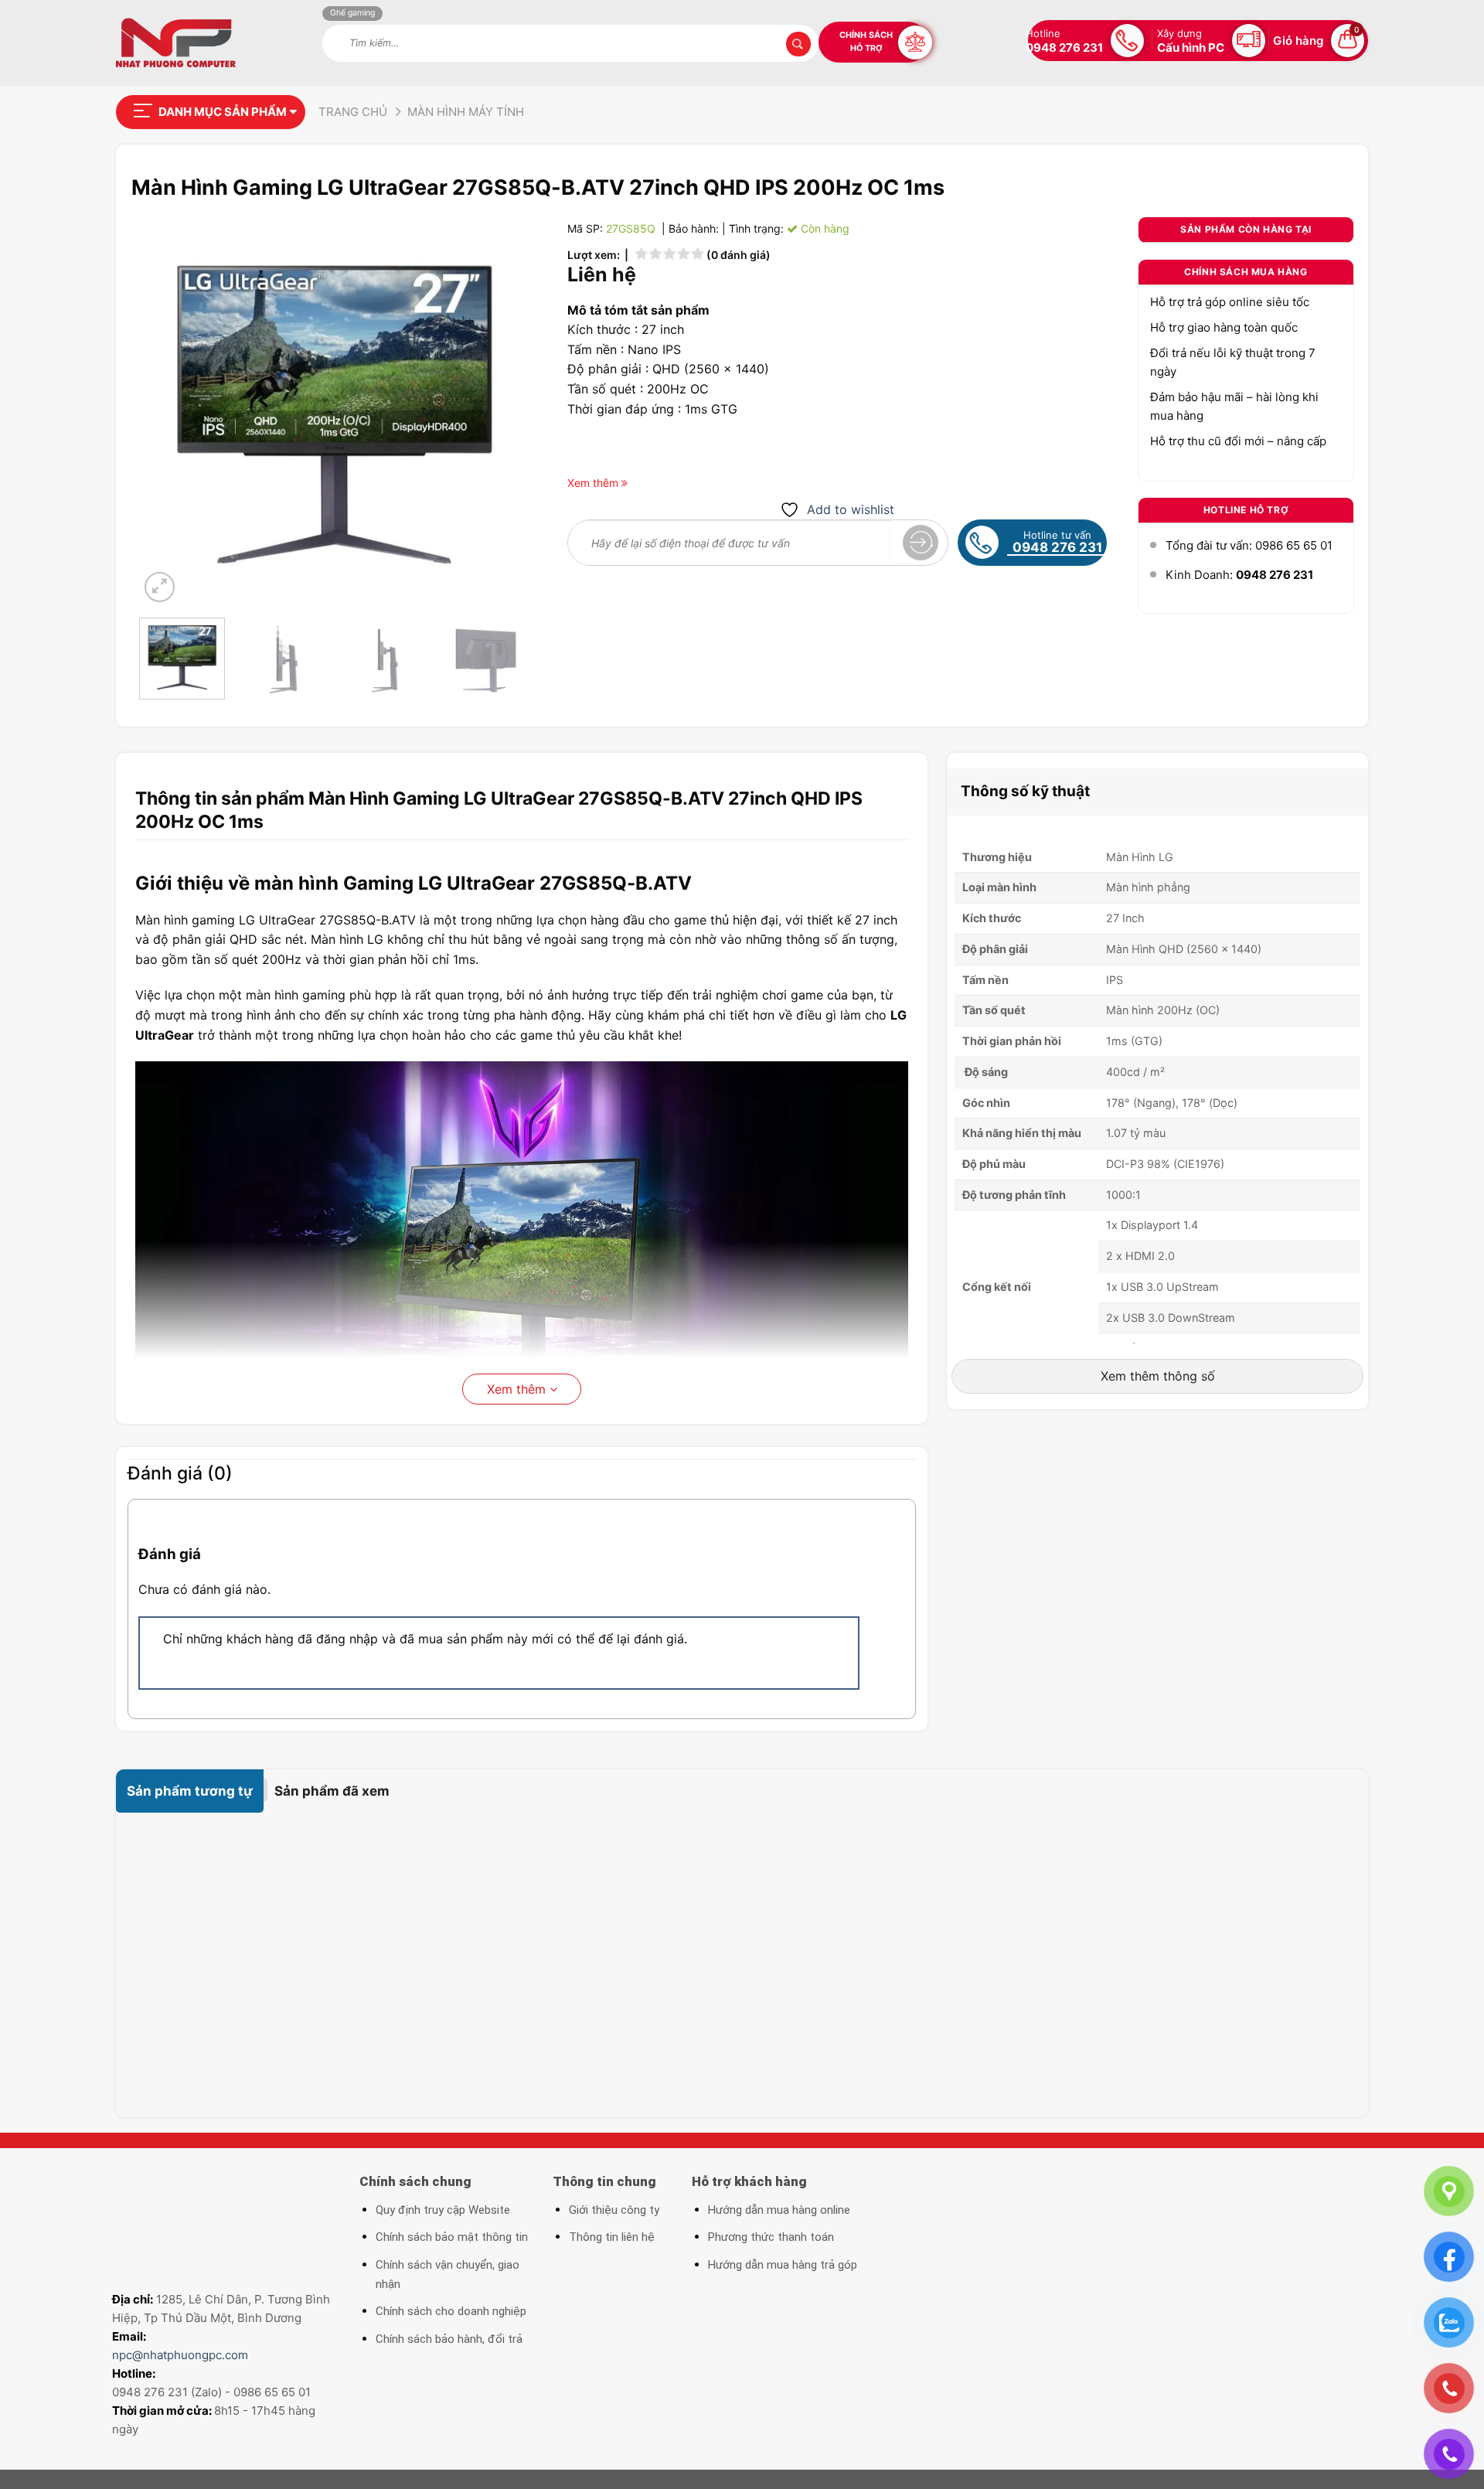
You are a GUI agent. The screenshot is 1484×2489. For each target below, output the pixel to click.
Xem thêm (518, 1389)
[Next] (502, 411)
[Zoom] (160, 587)
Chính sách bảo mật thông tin (452, 2237)
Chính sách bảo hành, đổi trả (449, 2339)
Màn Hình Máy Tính (466, 112)
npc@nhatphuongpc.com (180, 2355)
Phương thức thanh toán (771, 2237)
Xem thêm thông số (1158, 1376)
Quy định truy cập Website (443, 2210)
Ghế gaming (352, 13)
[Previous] (166, 411)
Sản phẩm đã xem (332, 1791)
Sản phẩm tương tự (190, 1791)
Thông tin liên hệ (612, 2237)
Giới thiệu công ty (614, 2210)
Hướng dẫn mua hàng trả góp (783, 2265)
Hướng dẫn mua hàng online (779, 2210)
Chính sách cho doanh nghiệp (451, 2311)
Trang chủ (353, 112)
